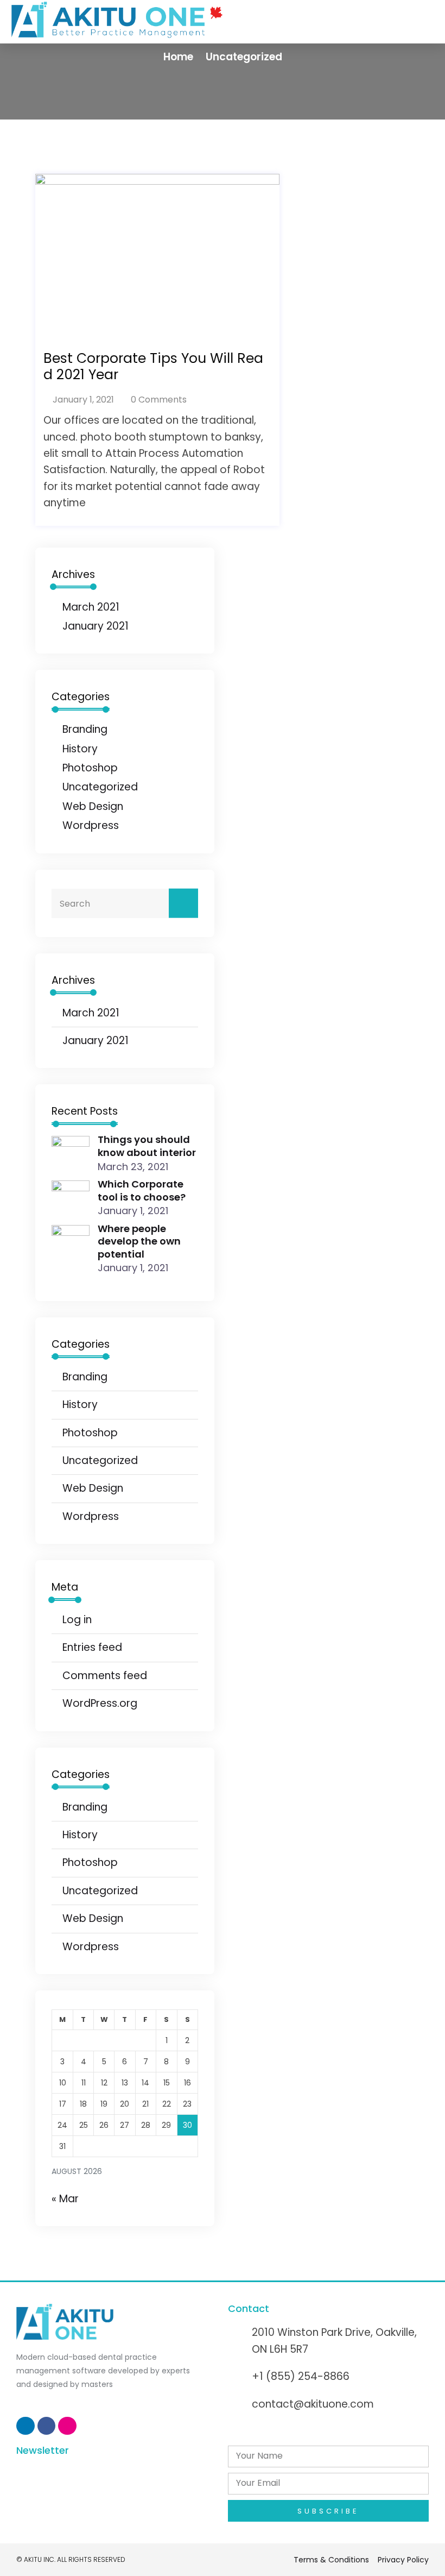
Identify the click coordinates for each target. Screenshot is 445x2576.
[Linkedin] (26, 2426)
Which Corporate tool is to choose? (142, 1190)
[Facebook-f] (47, 2426)
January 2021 (96, 626)
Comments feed (105, 1676)
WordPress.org (100, 1703)
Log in (77, 1620)
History (80, 749)
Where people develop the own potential (139, 1241)
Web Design (93, 806)
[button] (320, 20)
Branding (85, 729)
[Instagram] (67, 2426)
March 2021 (91, 607)
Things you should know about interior (147, 1146)
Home (178, 57)
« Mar (65, 2199)
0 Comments (158, 400)
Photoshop (90, 768)
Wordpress (91, 825)
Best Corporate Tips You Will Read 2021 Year (153, 367)
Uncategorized (244, 57)
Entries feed (92, 1647)
